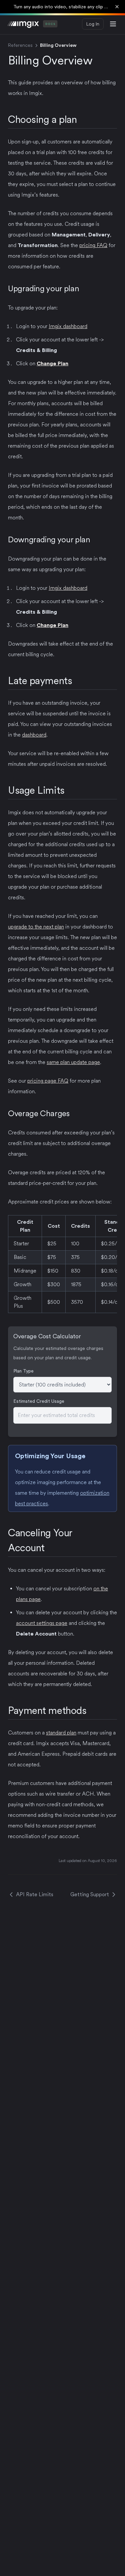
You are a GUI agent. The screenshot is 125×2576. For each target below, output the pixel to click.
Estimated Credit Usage (39, 1401)
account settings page (42, 1623)
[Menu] (113, 24)
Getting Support (90, 1894)
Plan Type (23, 1371)
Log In (93, 24)
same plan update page (73, 1062)
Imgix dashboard (68, 326)
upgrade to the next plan (36, 927)
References (20, 45)
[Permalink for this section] (83, 119)
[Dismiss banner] (117, 7)
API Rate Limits (35, 1894)
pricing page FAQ (48, 1081)
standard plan (61, 1733)
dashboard (34, 735)
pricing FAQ (93, 245)
